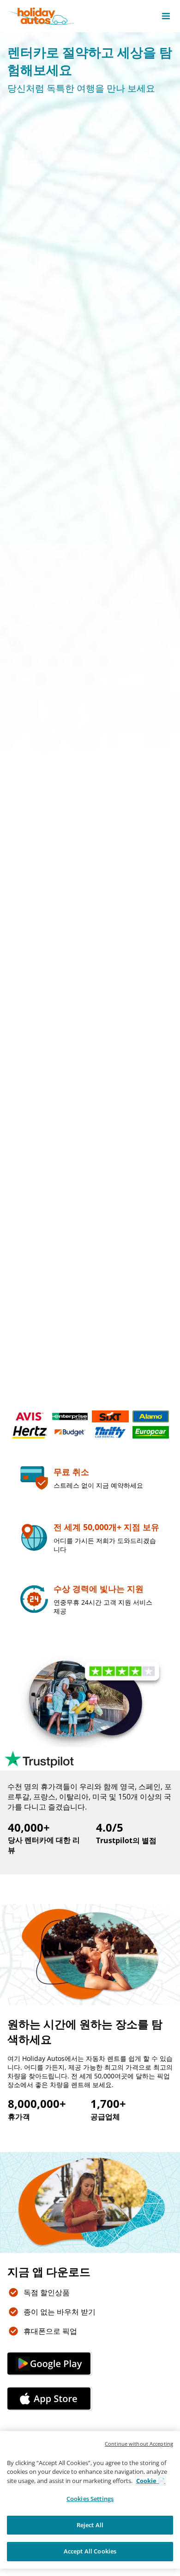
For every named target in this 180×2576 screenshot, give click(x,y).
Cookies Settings (90, 2499)
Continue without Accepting (139, 2444)
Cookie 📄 (151, 2481)
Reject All (90, 2525)
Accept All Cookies (90, 2551)
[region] (90, 2500)
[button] (166, 16)
